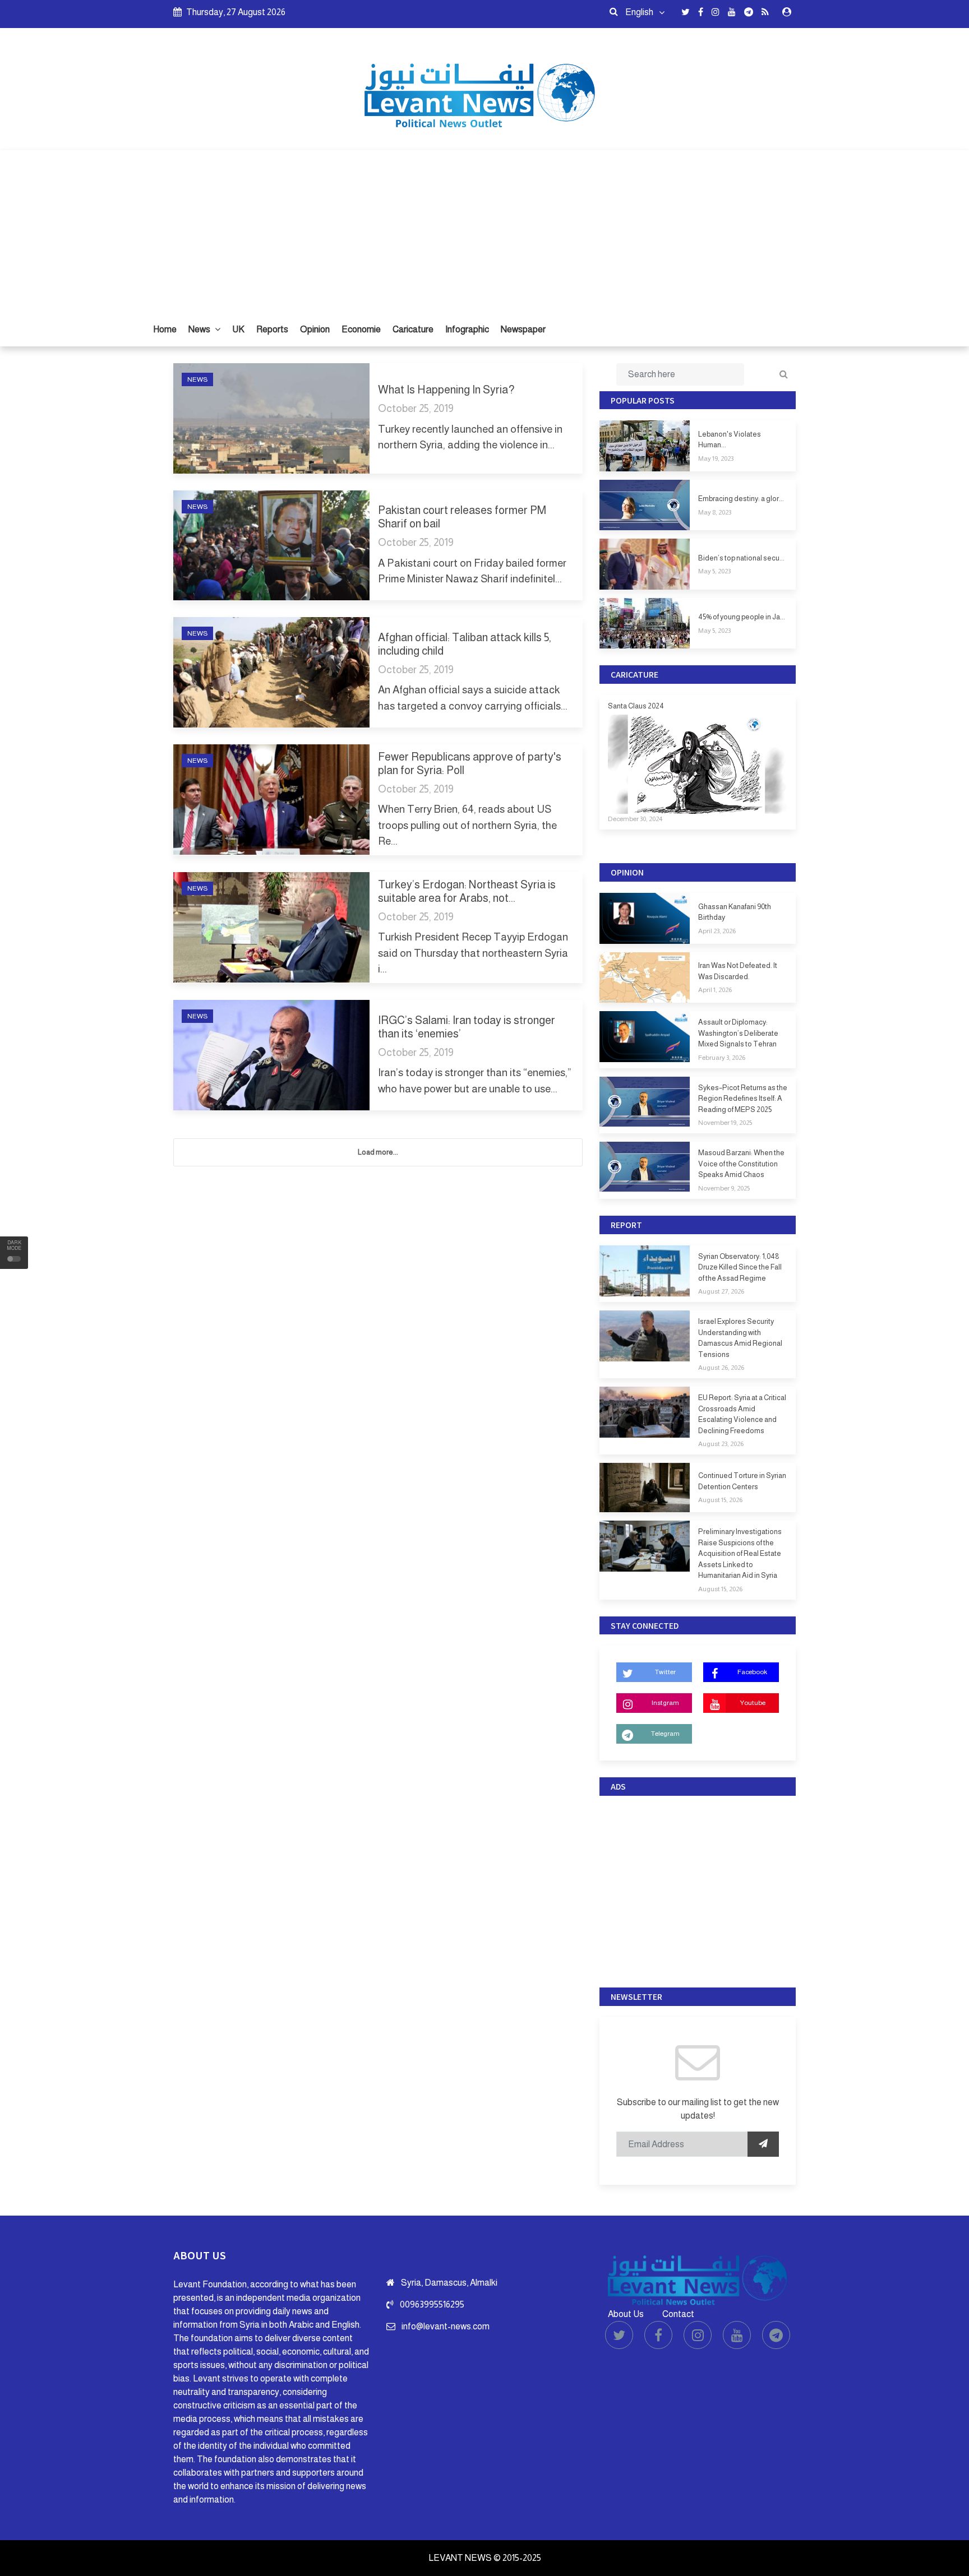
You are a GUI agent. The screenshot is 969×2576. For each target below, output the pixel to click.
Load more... (378, 1152)
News (200, 329)
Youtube (753, 1703)
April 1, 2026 (715, 990)
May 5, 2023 (714, 571)
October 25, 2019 (416, 408)
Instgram (665, 1703)
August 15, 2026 (720, 1500)
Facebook (752, 1672)
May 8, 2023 (715, 512)
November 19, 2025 (725, 1123)
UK (238, 329)
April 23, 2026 (717, 931)
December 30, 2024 (635, 819)
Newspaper (523, 329)
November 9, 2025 (724, 1188)
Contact (678, 2314)
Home (165, 329)
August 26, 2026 (721, 1368)
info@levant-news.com (446, 2326)
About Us (626, 2314)
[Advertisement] (484, 229)
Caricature (413, 329)
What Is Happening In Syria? (446, 390)
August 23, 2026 (721, 1444)
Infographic (467, 329)
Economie (361, 329)
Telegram (665, 1734)
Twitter (665, 1672)
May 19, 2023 (716, 458)
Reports (272, 329)
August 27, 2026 (721, 1291)
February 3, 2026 (722, 1058)
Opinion (315, 329)
